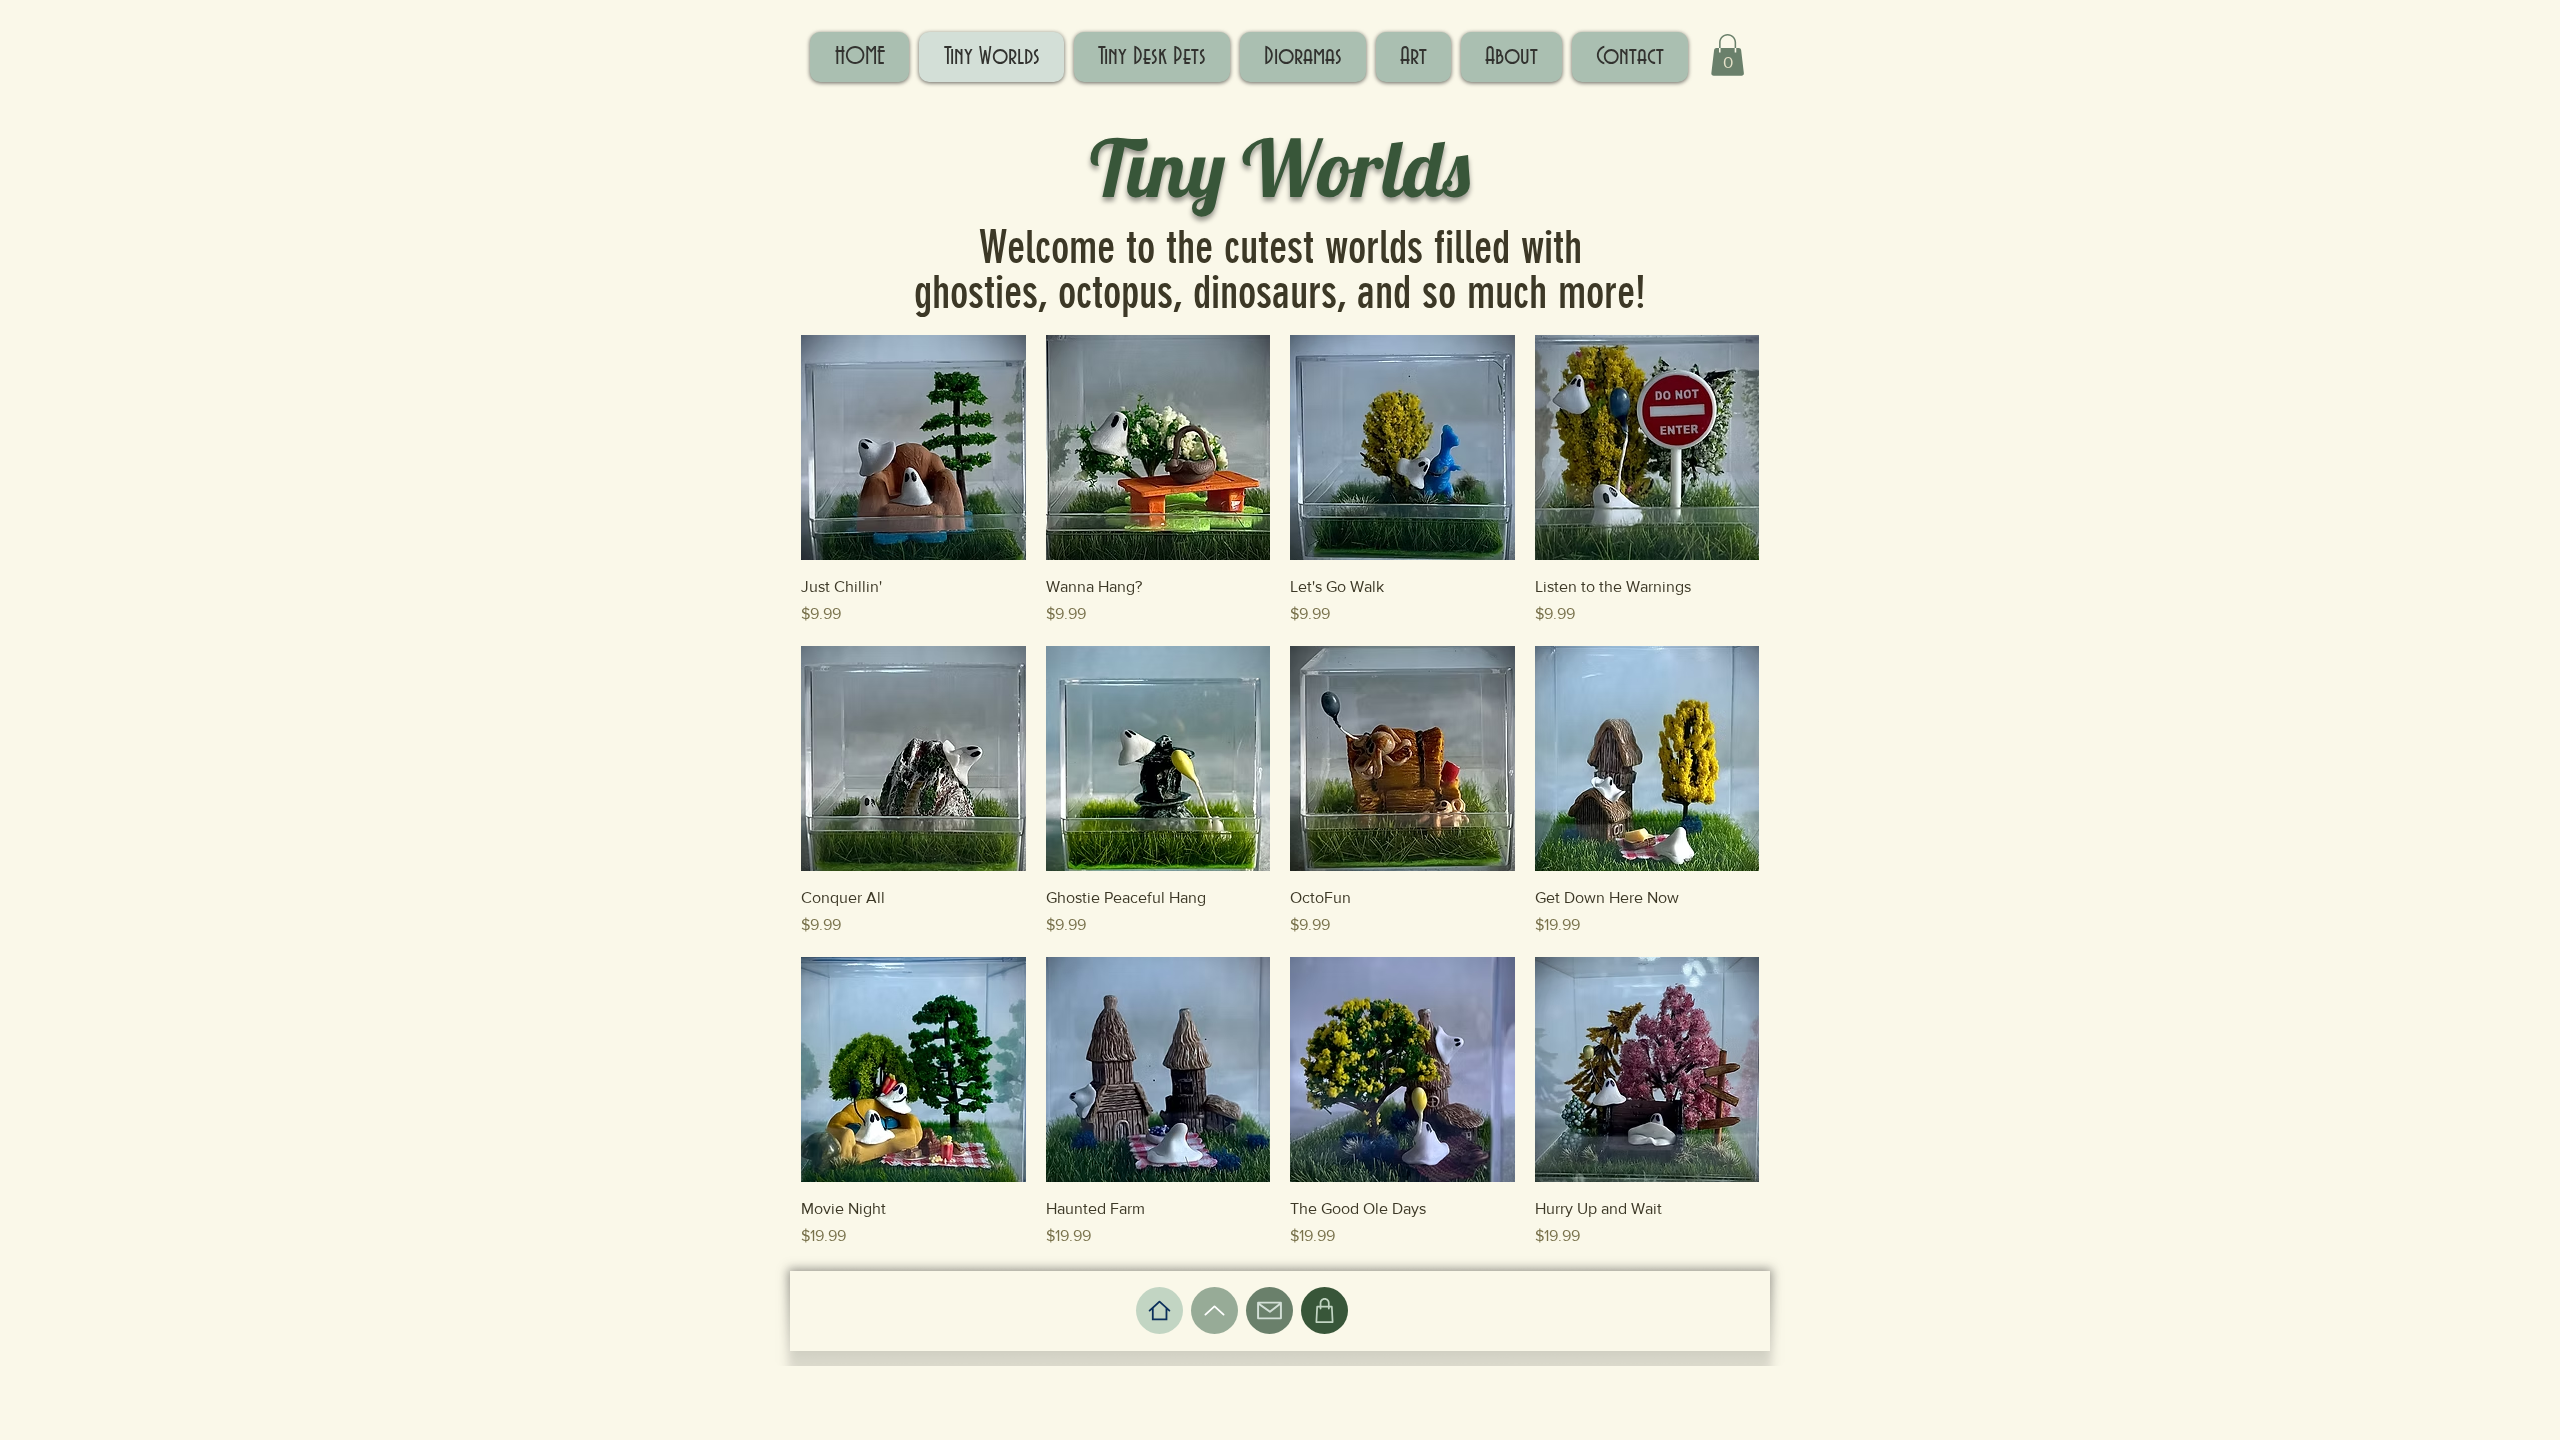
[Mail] (1269, 1310)
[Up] (1214, 1310)
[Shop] (1324, 1310)
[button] (1727, 55)
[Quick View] (913, 447)
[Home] (1159, 1310)
